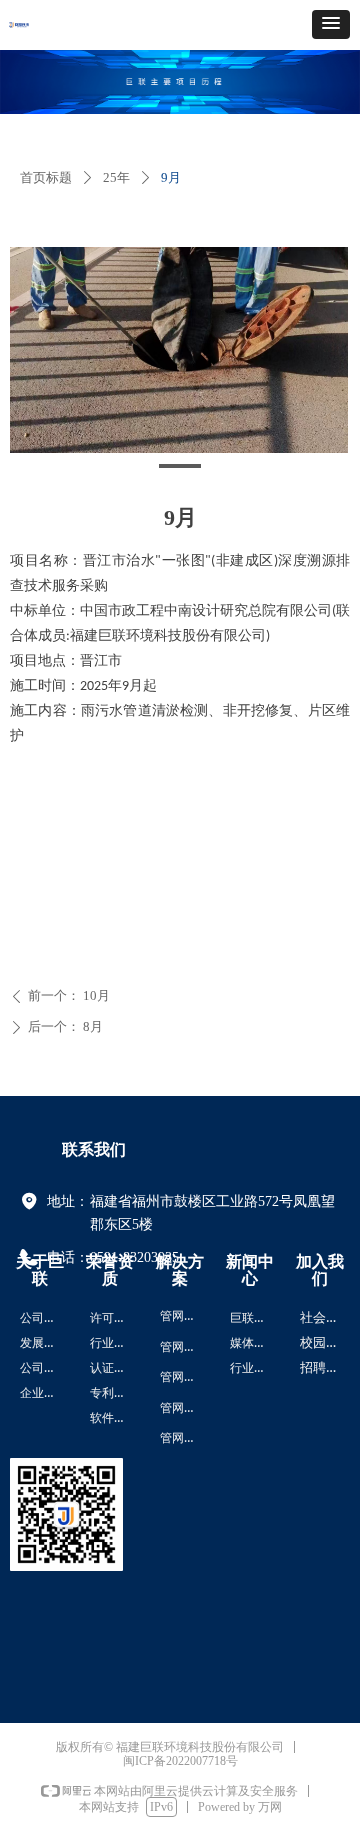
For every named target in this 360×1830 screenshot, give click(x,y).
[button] (331, 24)
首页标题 (46, 177)
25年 (116, 177)
